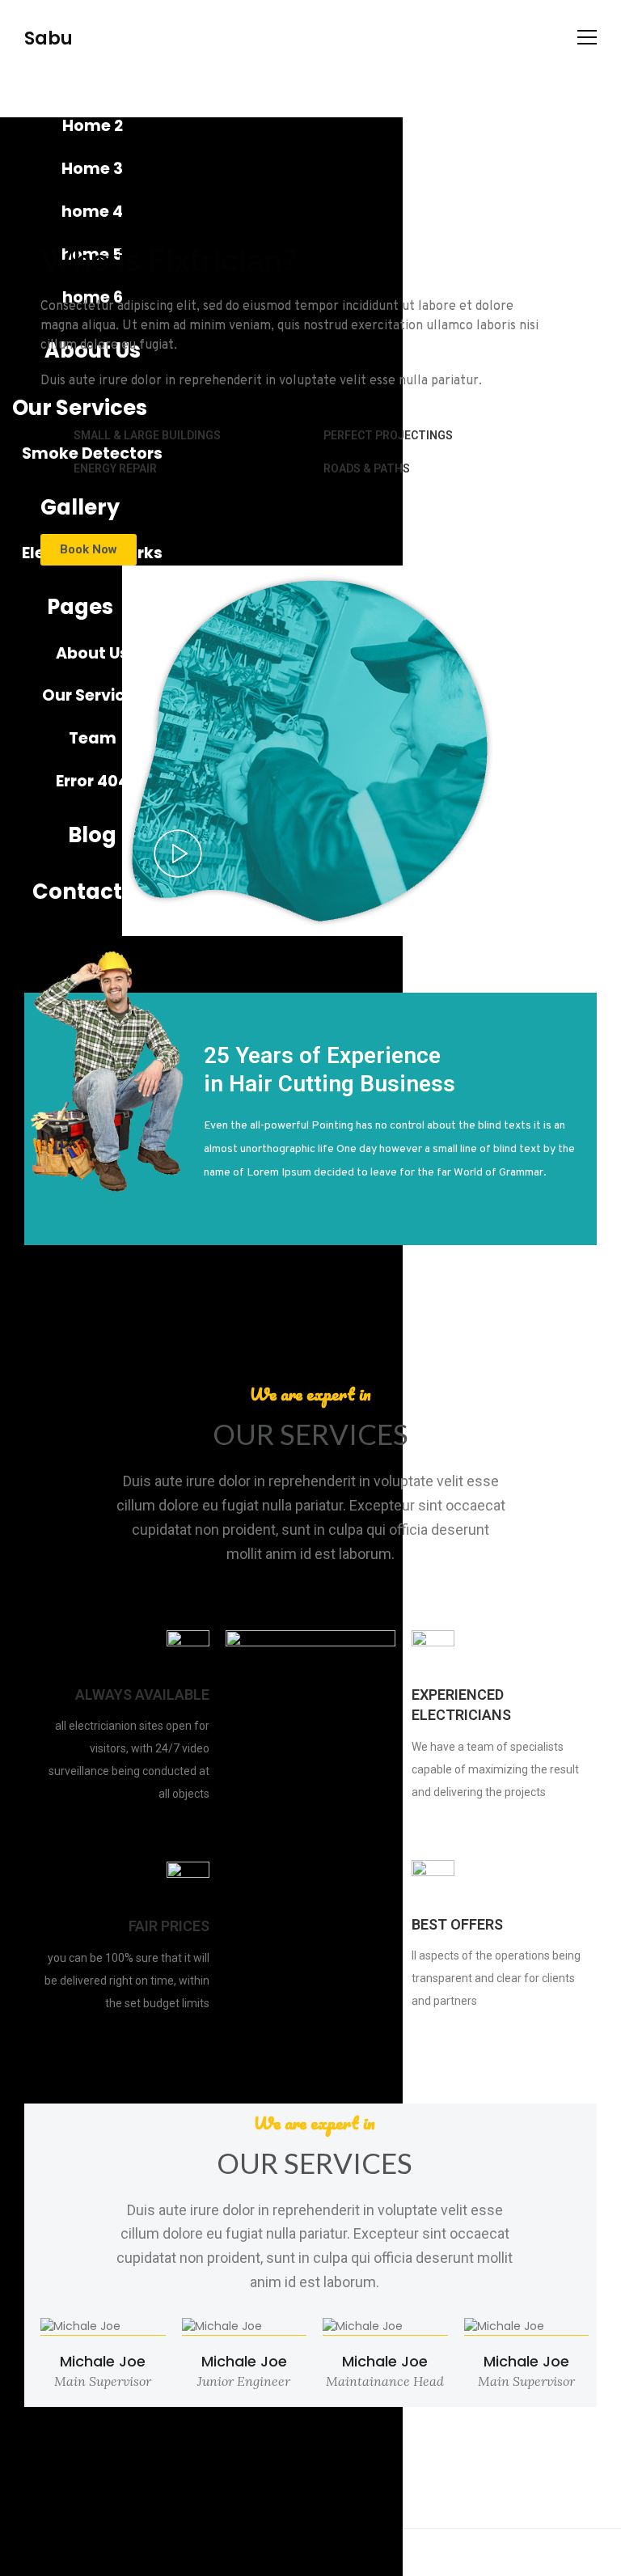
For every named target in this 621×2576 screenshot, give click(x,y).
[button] (89, 550)
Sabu (49, 38)
